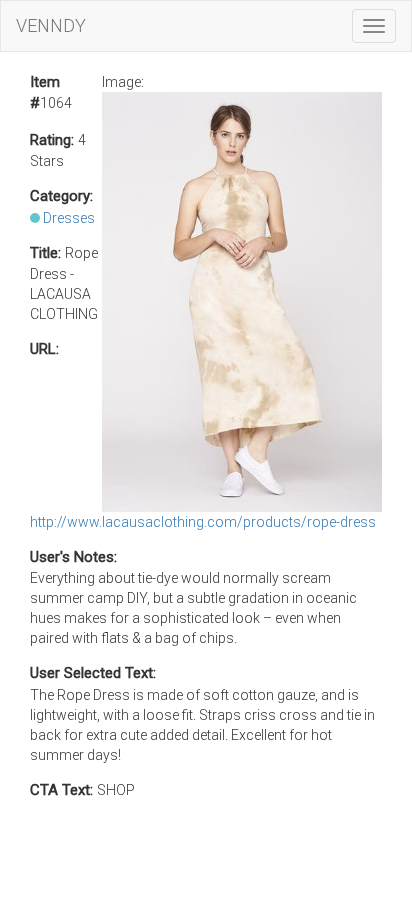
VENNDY (51, 25)
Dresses (69, 218)
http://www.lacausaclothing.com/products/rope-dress (203, 522)
